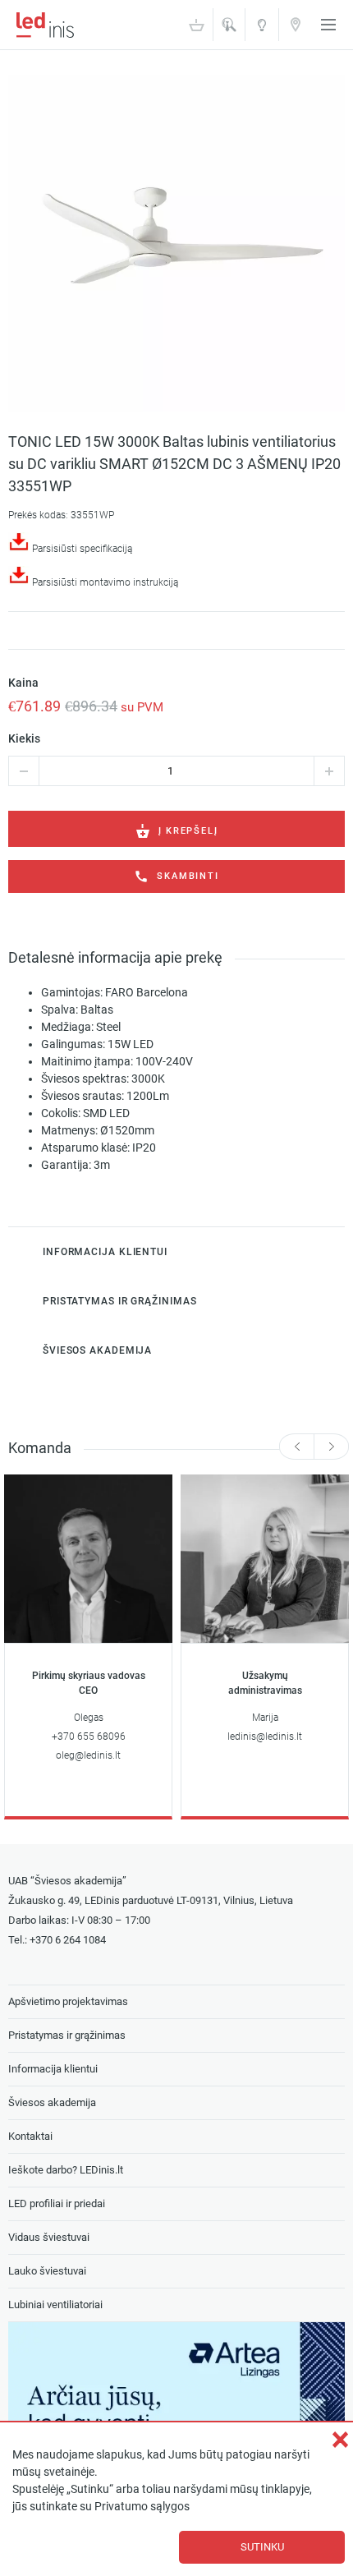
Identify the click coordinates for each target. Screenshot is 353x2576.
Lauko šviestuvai (47, 2271)
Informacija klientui (53, 2069)
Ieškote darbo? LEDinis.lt (66, 2170)
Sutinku (262, 2547)
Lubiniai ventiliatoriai (55, 2305)
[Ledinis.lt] (45, 25)
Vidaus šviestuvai (49, 2237)
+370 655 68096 (89, 1736)
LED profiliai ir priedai (57, 2203)
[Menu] (328, 25)
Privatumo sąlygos (142, 2507)
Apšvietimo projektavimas (68, 2001)
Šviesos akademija (262, 30)
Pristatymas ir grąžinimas (67, 2035)
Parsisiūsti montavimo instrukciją (105, 582)
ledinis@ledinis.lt (265, 1736)
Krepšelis (196, 25)
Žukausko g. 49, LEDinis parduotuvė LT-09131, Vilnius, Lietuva (151, 1900)
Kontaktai (296, 24)
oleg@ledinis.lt (88, 1755)
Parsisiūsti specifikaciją (82, 549)
